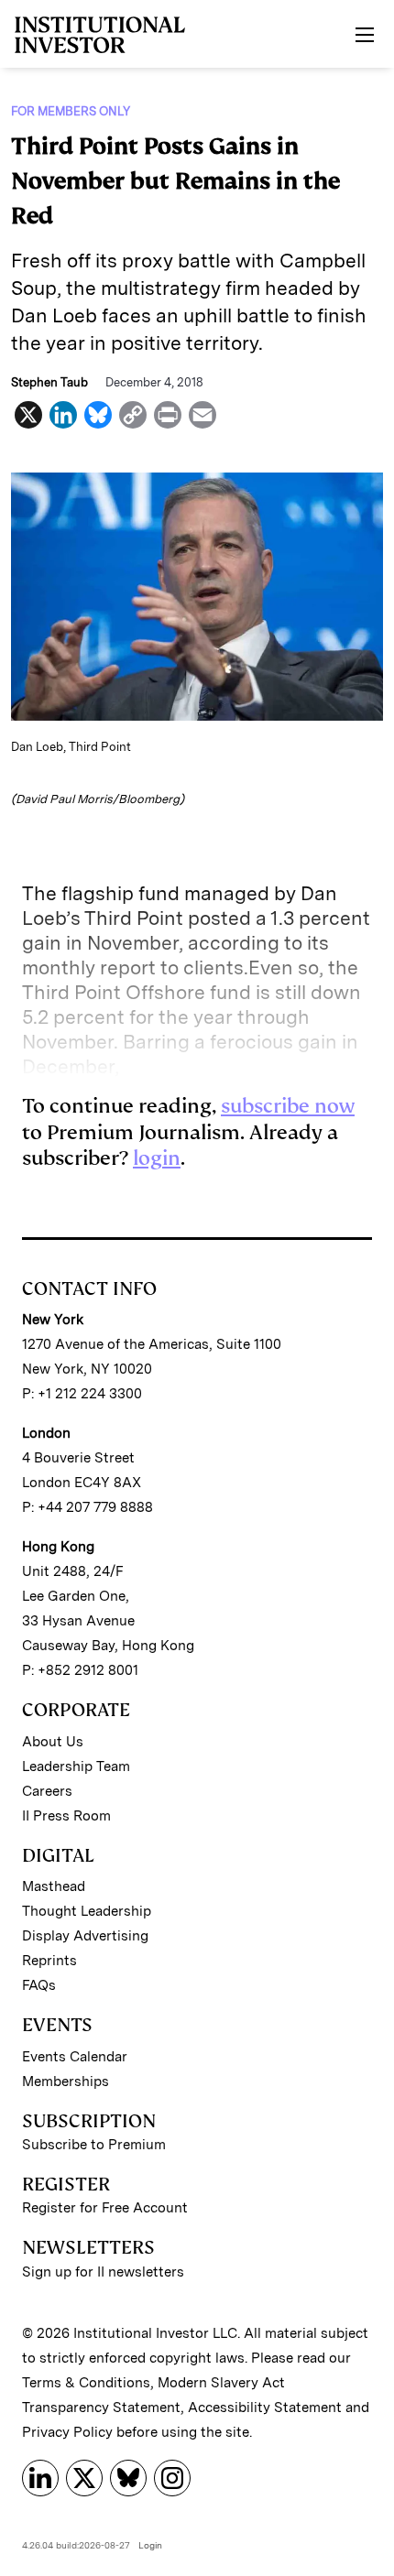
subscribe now (288, 1106)
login (157, 1158)
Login (150, 2545)
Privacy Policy (67, 2432)
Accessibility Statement (265, 2408)
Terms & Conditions (86, 2383)
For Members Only (71, 111)
